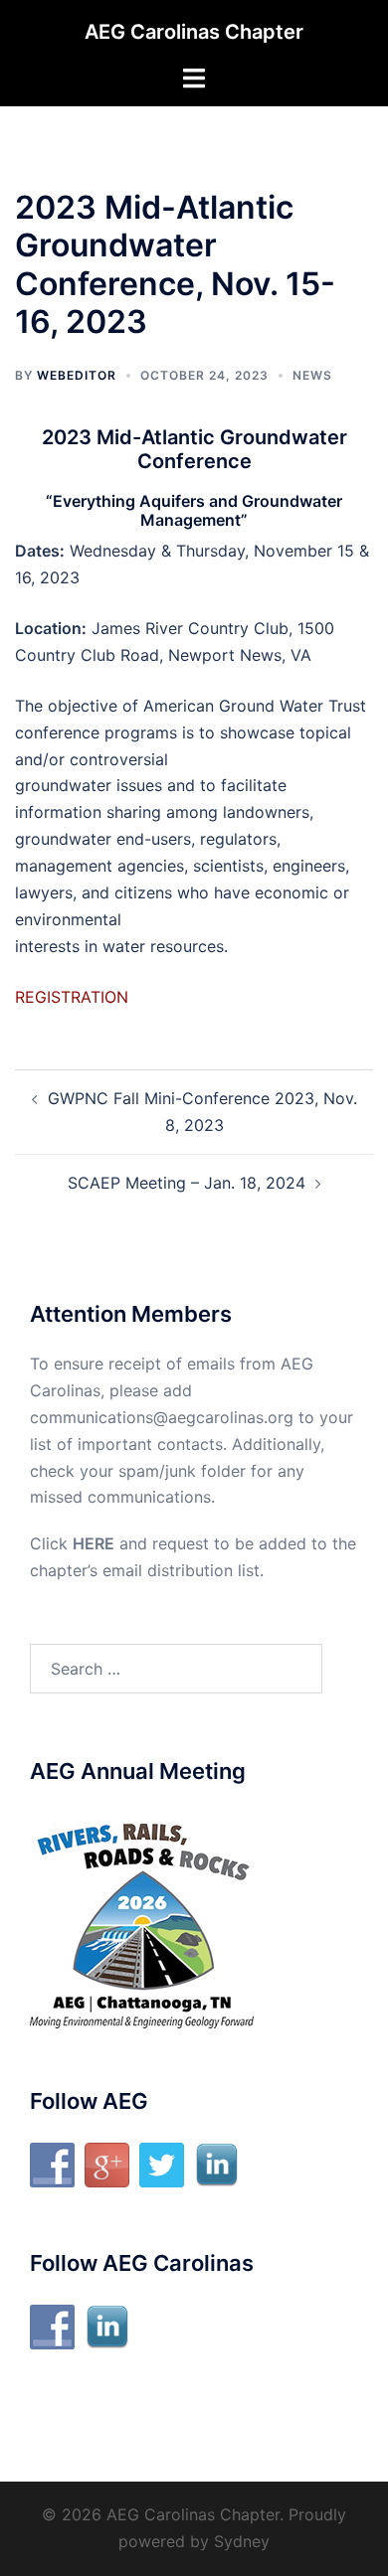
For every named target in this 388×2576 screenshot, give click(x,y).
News (312, 375)
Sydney (242, 2541)
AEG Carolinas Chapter (194, 32)
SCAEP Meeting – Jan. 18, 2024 (187, 1183)
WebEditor (77, 375)
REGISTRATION (72, 997)
